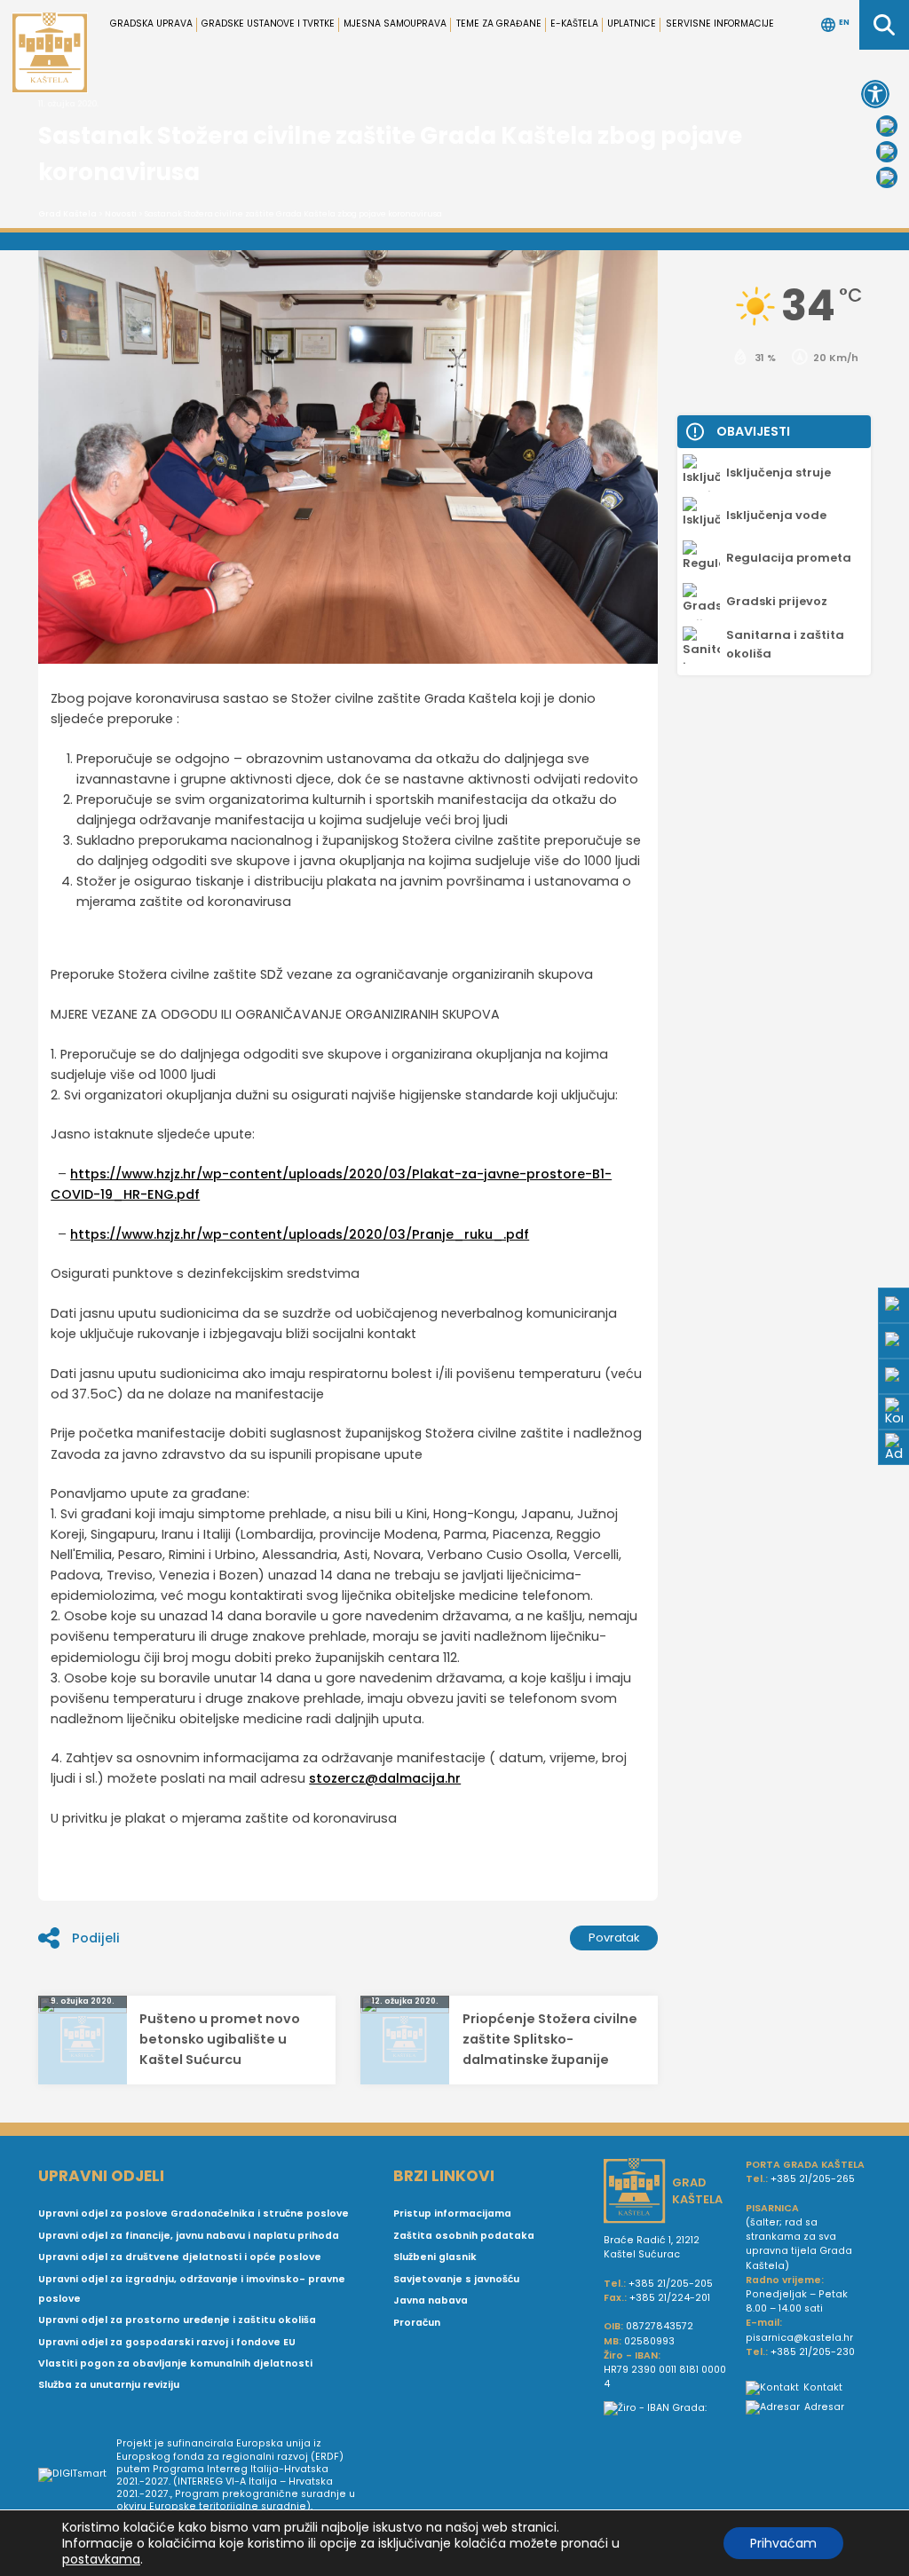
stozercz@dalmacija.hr (385, 1778)
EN (844, 23)
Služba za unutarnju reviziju (109, 2385)
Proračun (417, 2323)
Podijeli (96, 1938)
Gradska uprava (151, 24)
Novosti (121, 214)
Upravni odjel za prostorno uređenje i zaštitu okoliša (177, 2320)
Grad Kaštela (67, 214)
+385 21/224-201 (670, 2298)
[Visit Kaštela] (887, 177)
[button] (875, 94)
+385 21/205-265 (813, 2179)
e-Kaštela (574, 24)
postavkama (101, 2559)
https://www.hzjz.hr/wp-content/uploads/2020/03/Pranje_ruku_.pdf (300, 1234)
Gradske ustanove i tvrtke (268, 24)
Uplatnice (632, 24)
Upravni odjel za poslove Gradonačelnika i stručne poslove (194, 2214)
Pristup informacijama (452, 2214)
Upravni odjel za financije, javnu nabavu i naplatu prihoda (189, 2236)
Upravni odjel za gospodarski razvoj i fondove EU (167, 2342)
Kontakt (823, 2387)
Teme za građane (499, 24)
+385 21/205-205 (671, 2284)
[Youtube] (887, 152)
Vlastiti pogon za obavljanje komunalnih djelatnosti (175, 2363)
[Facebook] (887, 126)
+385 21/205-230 (813, 2352)
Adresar (824, 2407)
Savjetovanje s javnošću (456, 2279)
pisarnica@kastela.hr (799, 2338)
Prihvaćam (783, 2543)
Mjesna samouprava (395, 24)
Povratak (614, 1938)
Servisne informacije (720, 24)
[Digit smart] (77, 2476)
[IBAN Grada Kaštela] (668, 2408)
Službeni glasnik (435, 2257)
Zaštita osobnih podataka (464, 2236)
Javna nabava (431, 2300)
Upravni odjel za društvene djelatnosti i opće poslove (180, 2257)
